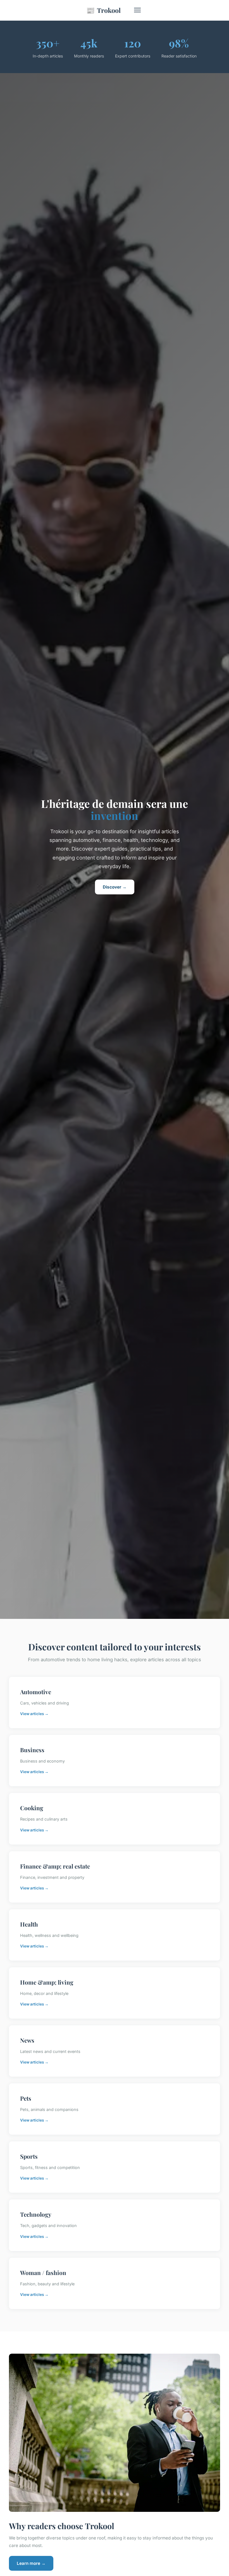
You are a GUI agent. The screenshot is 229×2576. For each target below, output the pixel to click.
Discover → (115, 887)
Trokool (103, 10)
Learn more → (31, 2563)
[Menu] (137, 10)
